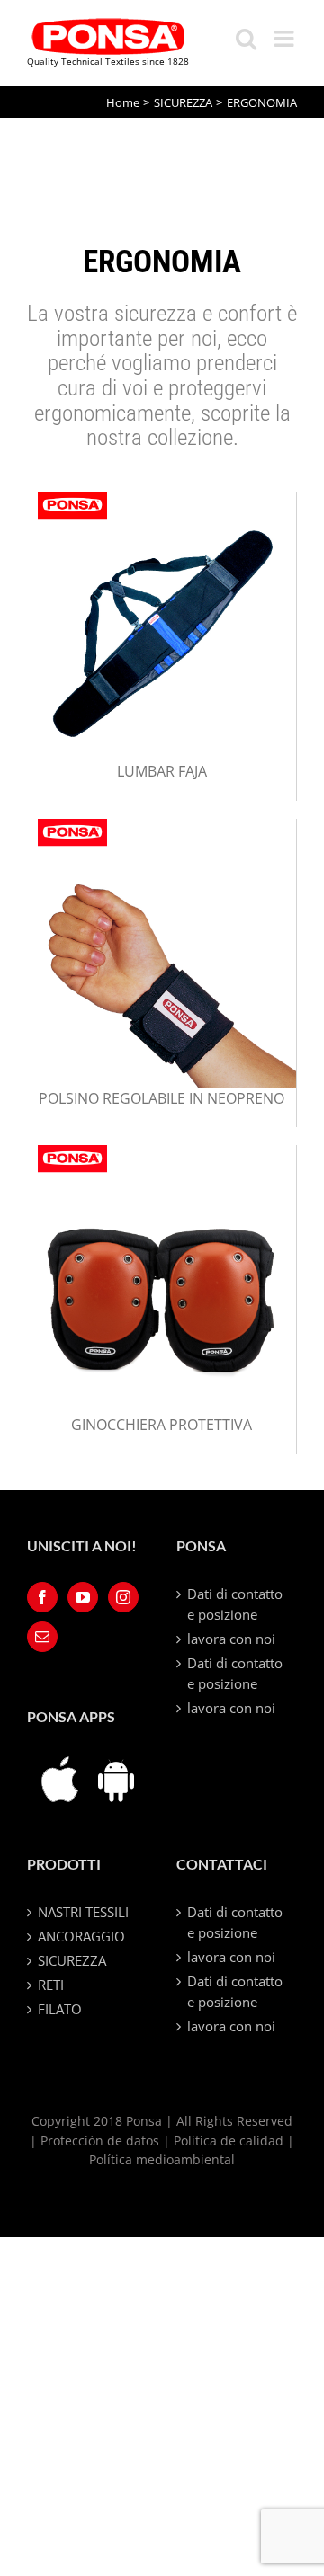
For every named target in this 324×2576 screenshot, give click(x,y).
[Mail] (42, 1637)
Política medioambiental (162, 2159)
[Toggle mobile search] (246, 38)
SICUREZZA (72, 1960)
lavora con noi (231, 1639)
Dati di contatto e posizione (235, 1604)
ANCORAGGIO (81, 1936)
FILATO (60, 2009)
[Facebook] (42, 1597)
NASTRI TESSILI (83, 1912)
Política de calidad (229, 2141)
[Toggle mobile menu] (286, 38)
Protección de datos (100, 2141)
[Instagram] (123, 1597)
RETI (51, 1985)
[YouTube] (83, 1597)
